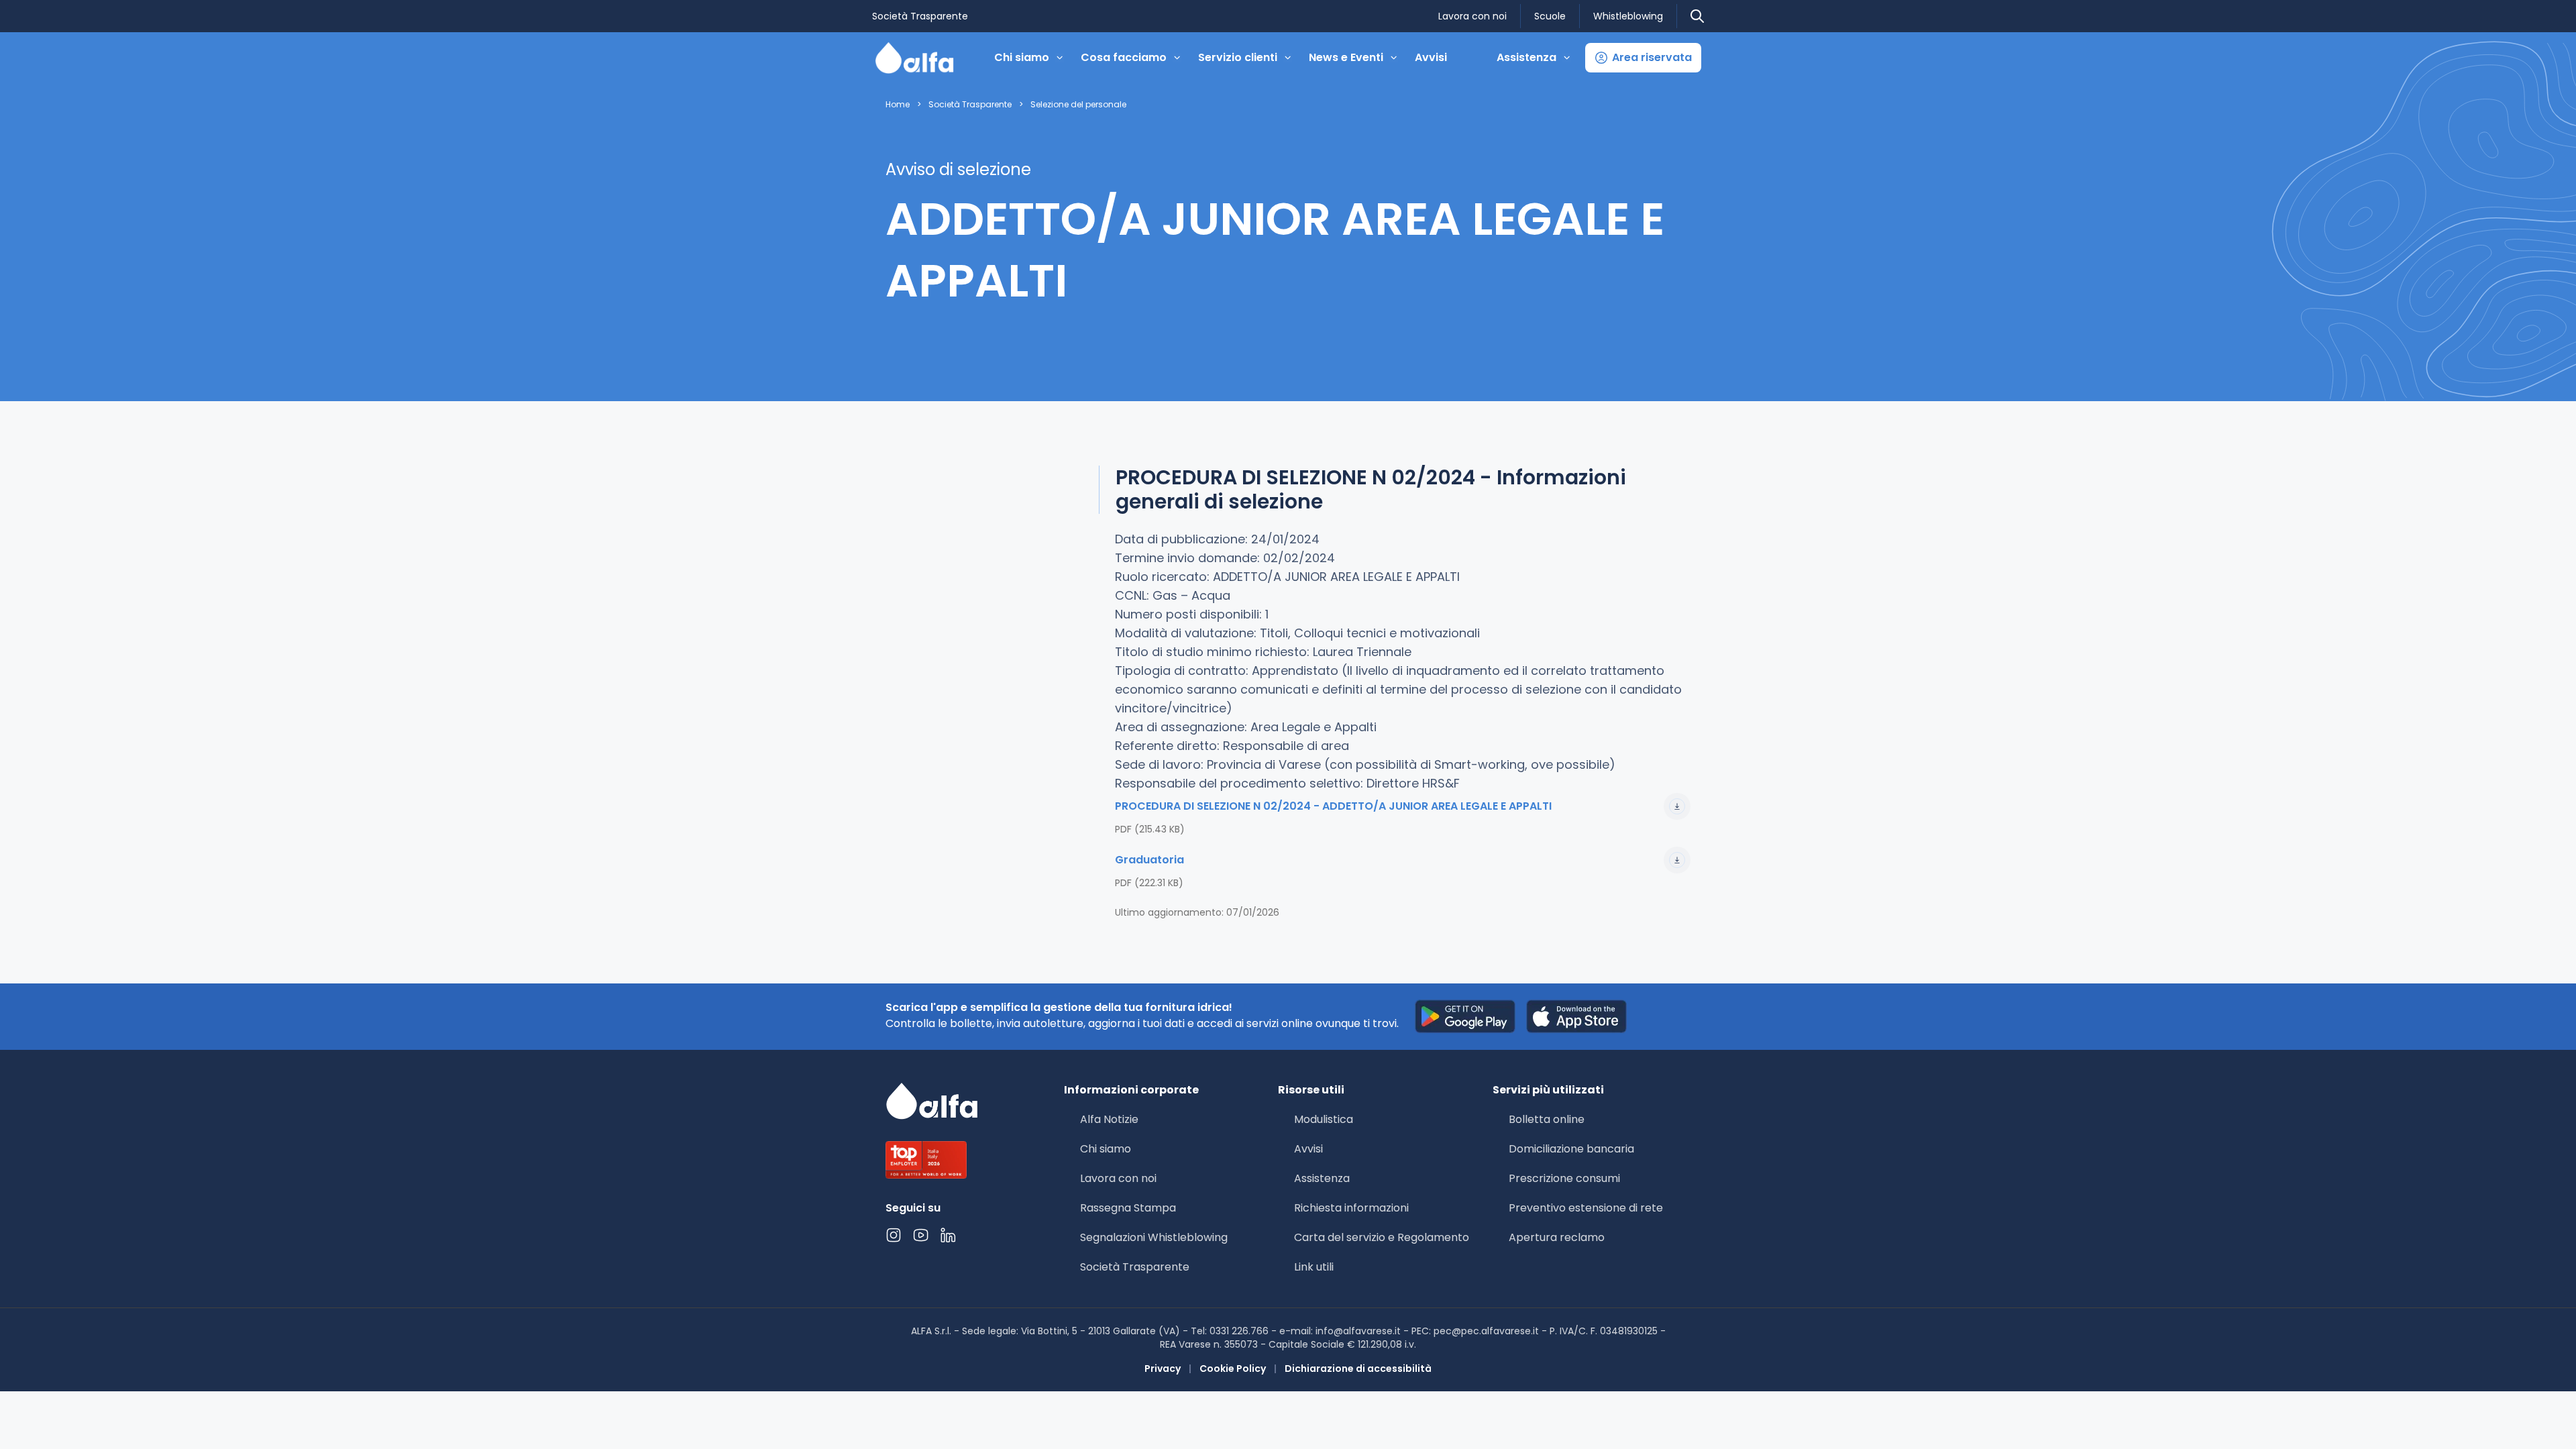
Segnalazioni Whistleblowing (1154, 1237)
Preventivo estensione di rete (1586, 1208)
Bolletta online (1547, 1119)
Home (898, 105)
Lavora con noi (1472, 16)
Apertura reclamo (1557, 1237)
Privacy (1163, 1368)
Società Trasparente (920, 16)
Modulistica (1324, 1119)
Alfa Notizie (1109, 1119)
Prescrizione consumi (1564, 1178)
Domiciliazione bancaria (1571, 1149)
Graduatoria (1149, 860)
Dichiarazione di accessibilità (1358, 1368)
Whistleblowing (1628, 16)
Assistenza (1322, 1178)
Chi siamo (1106, 1149)
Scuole (1550, 16)
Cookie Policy (1233, 1368)
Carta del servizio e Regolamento (1382, 1237)
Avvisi (1431, 57)
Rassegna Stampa (1128, 1208)
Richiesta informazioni (1351, 1208)
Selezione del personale (1078, 105)
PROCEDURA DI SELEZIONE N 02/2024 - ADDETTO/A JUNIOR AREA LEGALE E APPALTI (1333, 806)
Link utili (1314, 1267)
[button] (1643, 58)
